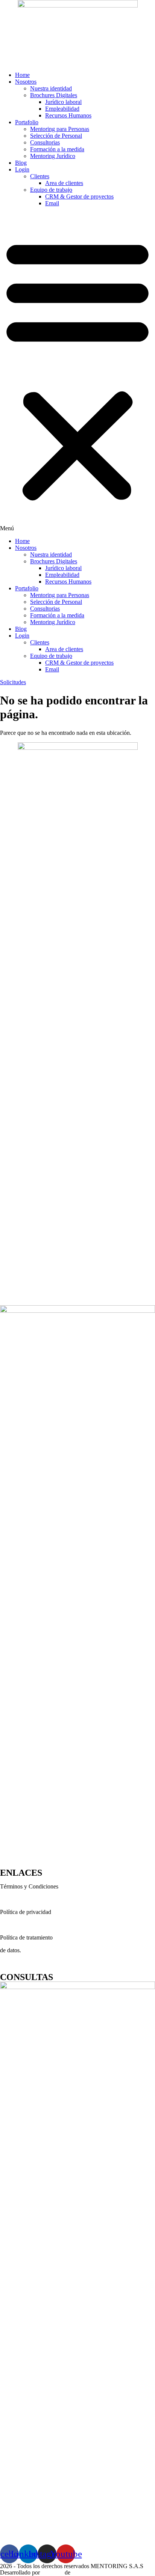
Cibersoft (52, 2572)
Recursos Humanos (68, 115)
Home (22, 75)
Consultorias (45, 142)
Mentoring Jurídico (53, 156)
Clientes (40, 176)
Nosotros (26, 82)
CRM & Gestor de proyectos (79, 196)
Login (22, 169)
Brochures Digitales (54, 95)
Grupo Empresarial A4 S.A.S (107, 2572)
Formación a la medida (57, 149)
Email (52, 203)
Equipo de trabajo (51, 190)
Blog (21, 163)
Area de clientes (64, 183)
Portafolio (27, 122)
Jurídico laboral (63, 102)
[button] (77, 372)
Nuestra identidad (51, 88)
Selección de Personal (56, 136)
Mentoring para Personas (60, 129)
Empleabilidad (62, 109)
